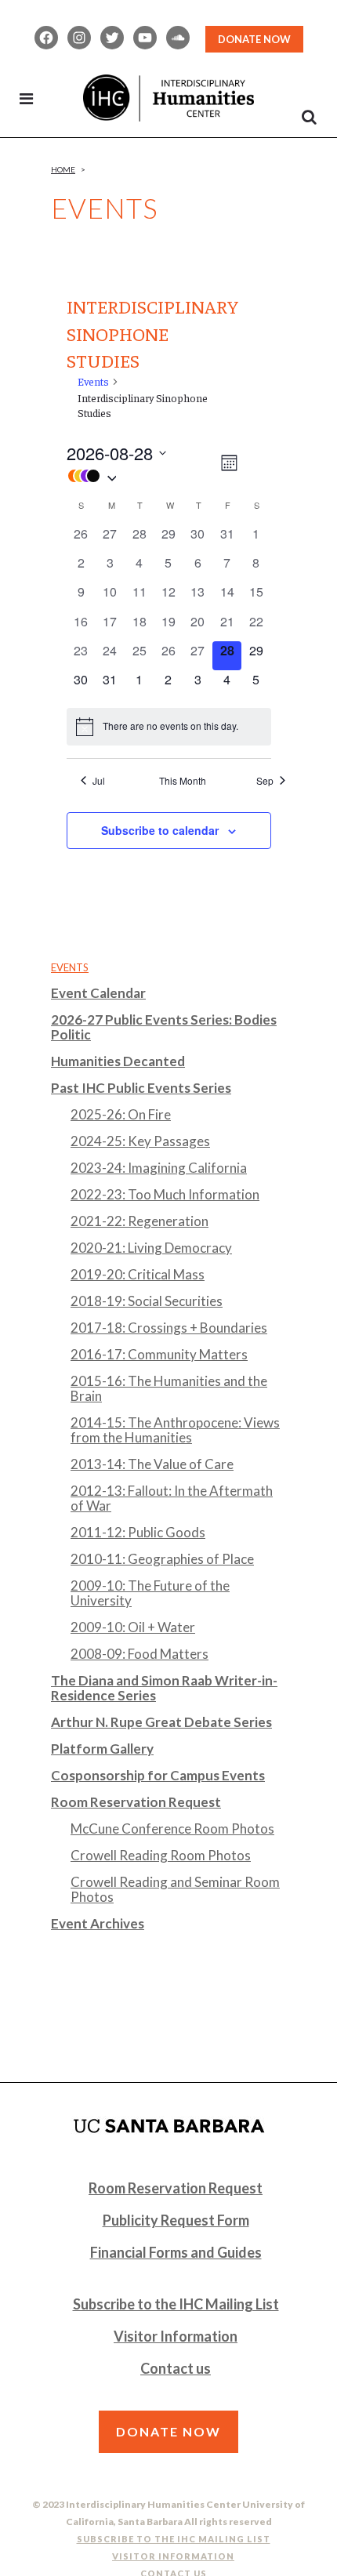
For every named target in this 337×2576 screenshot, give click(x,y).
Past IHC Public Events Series (141, 1088)
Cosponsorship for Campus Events (158, 1775)
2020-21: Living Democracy (151, 1248)
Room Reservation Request (136, 1802)
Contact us (176, 2368)
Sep (265, 781)
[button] (142, 476)
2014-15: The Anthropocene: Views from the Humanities (175, 1430)
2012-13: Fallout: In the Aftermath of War (172, 1498)
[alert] (169, 727)
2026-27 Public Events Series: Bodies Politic (164, 1027)
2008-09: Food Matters (140, 1654)
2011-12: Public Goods (138, 1532)
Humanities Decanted (118, 1061)
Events (93, 381)
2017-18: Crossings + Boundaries (169, 1328)
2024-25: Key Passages (140, 1141)
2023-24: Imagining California (159, 1168)
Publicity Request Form (176, 2220)
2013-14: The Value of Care (152, 1464)
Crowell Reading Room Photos (161, 1855)
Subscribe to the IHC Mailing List (176, 2304)
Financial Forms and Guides (176, 2252)
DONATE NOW (254, 39)
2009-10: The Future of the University (150, 1593)
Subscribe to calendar (160, 830)
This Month (183, 781)
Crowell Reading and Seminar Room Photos (175, 1889)
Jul (99, 781)
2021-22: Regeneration (140, 1221)
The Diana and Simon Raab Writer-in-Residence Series (164, 1688)
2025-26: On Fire (121, 1114)
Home (63, 169)
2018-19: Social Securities (147, 1301)
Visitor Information (176, 2336)
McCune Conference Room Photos (172, 1829)
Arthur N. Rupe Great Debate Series (161, 1722)
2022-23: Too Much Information (165, 1194)
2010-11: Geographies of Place (162, 1559)
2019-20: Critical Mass (138, 1274)
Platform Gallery (102, 1749)
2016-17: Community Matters (159, 1354)
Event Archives (98, 1923)
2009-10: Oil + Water (133, 1627)
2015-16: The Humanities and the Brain (169, 1388)
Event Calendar (98, 993)
